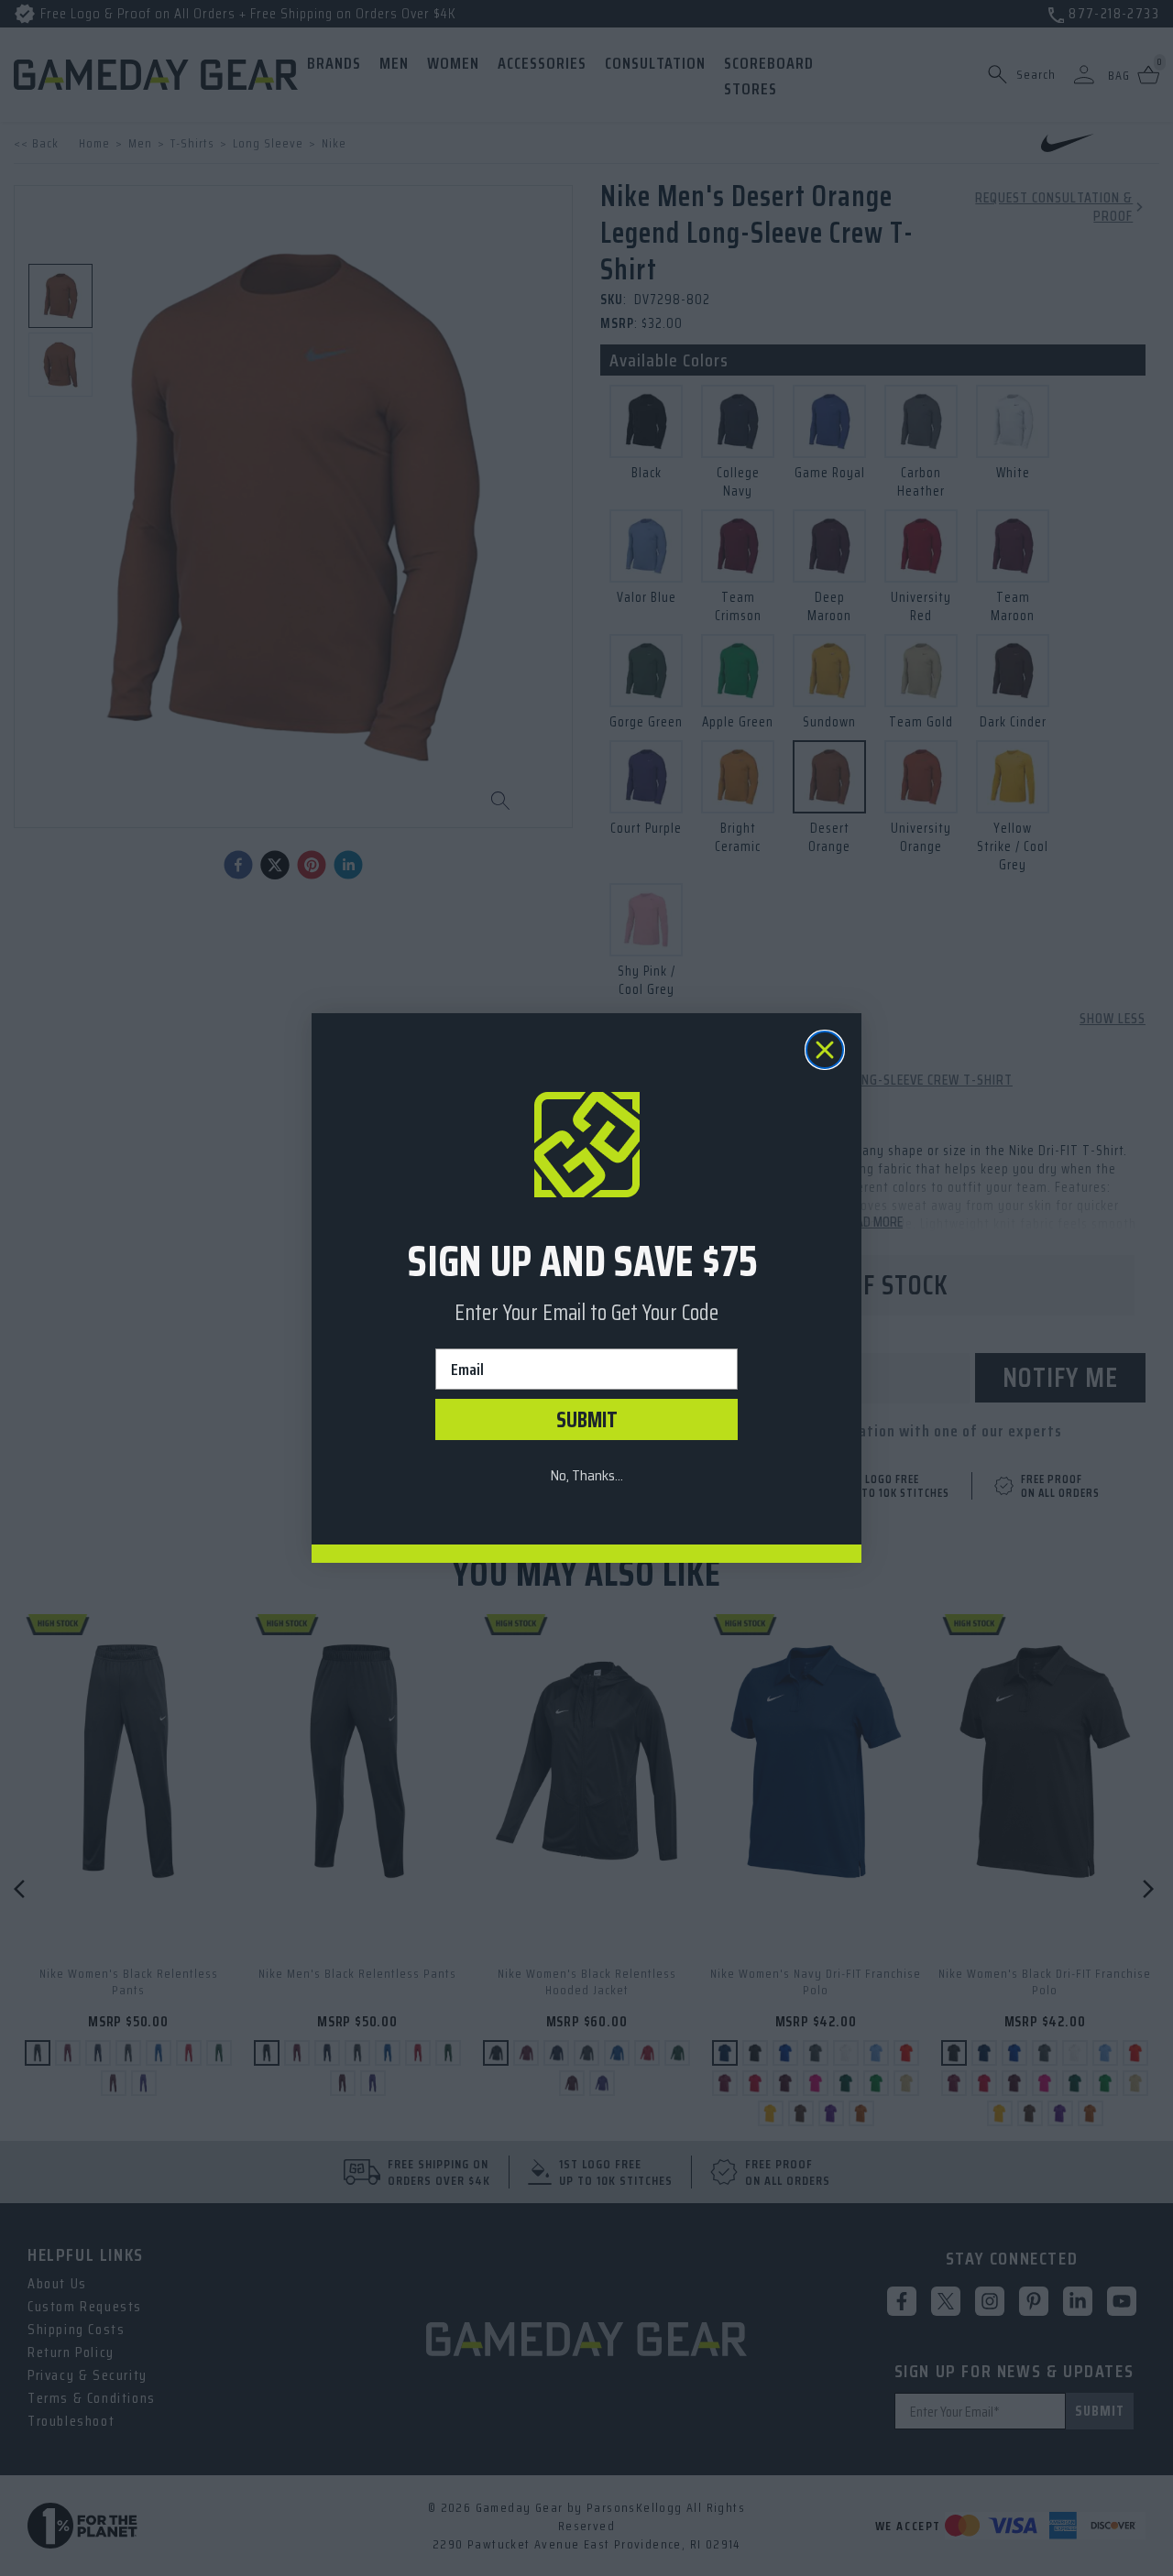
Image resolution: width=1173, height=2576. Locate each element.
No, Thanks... (586, 1475)
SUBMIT (587, 1420)
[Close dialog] (825, 1050)
